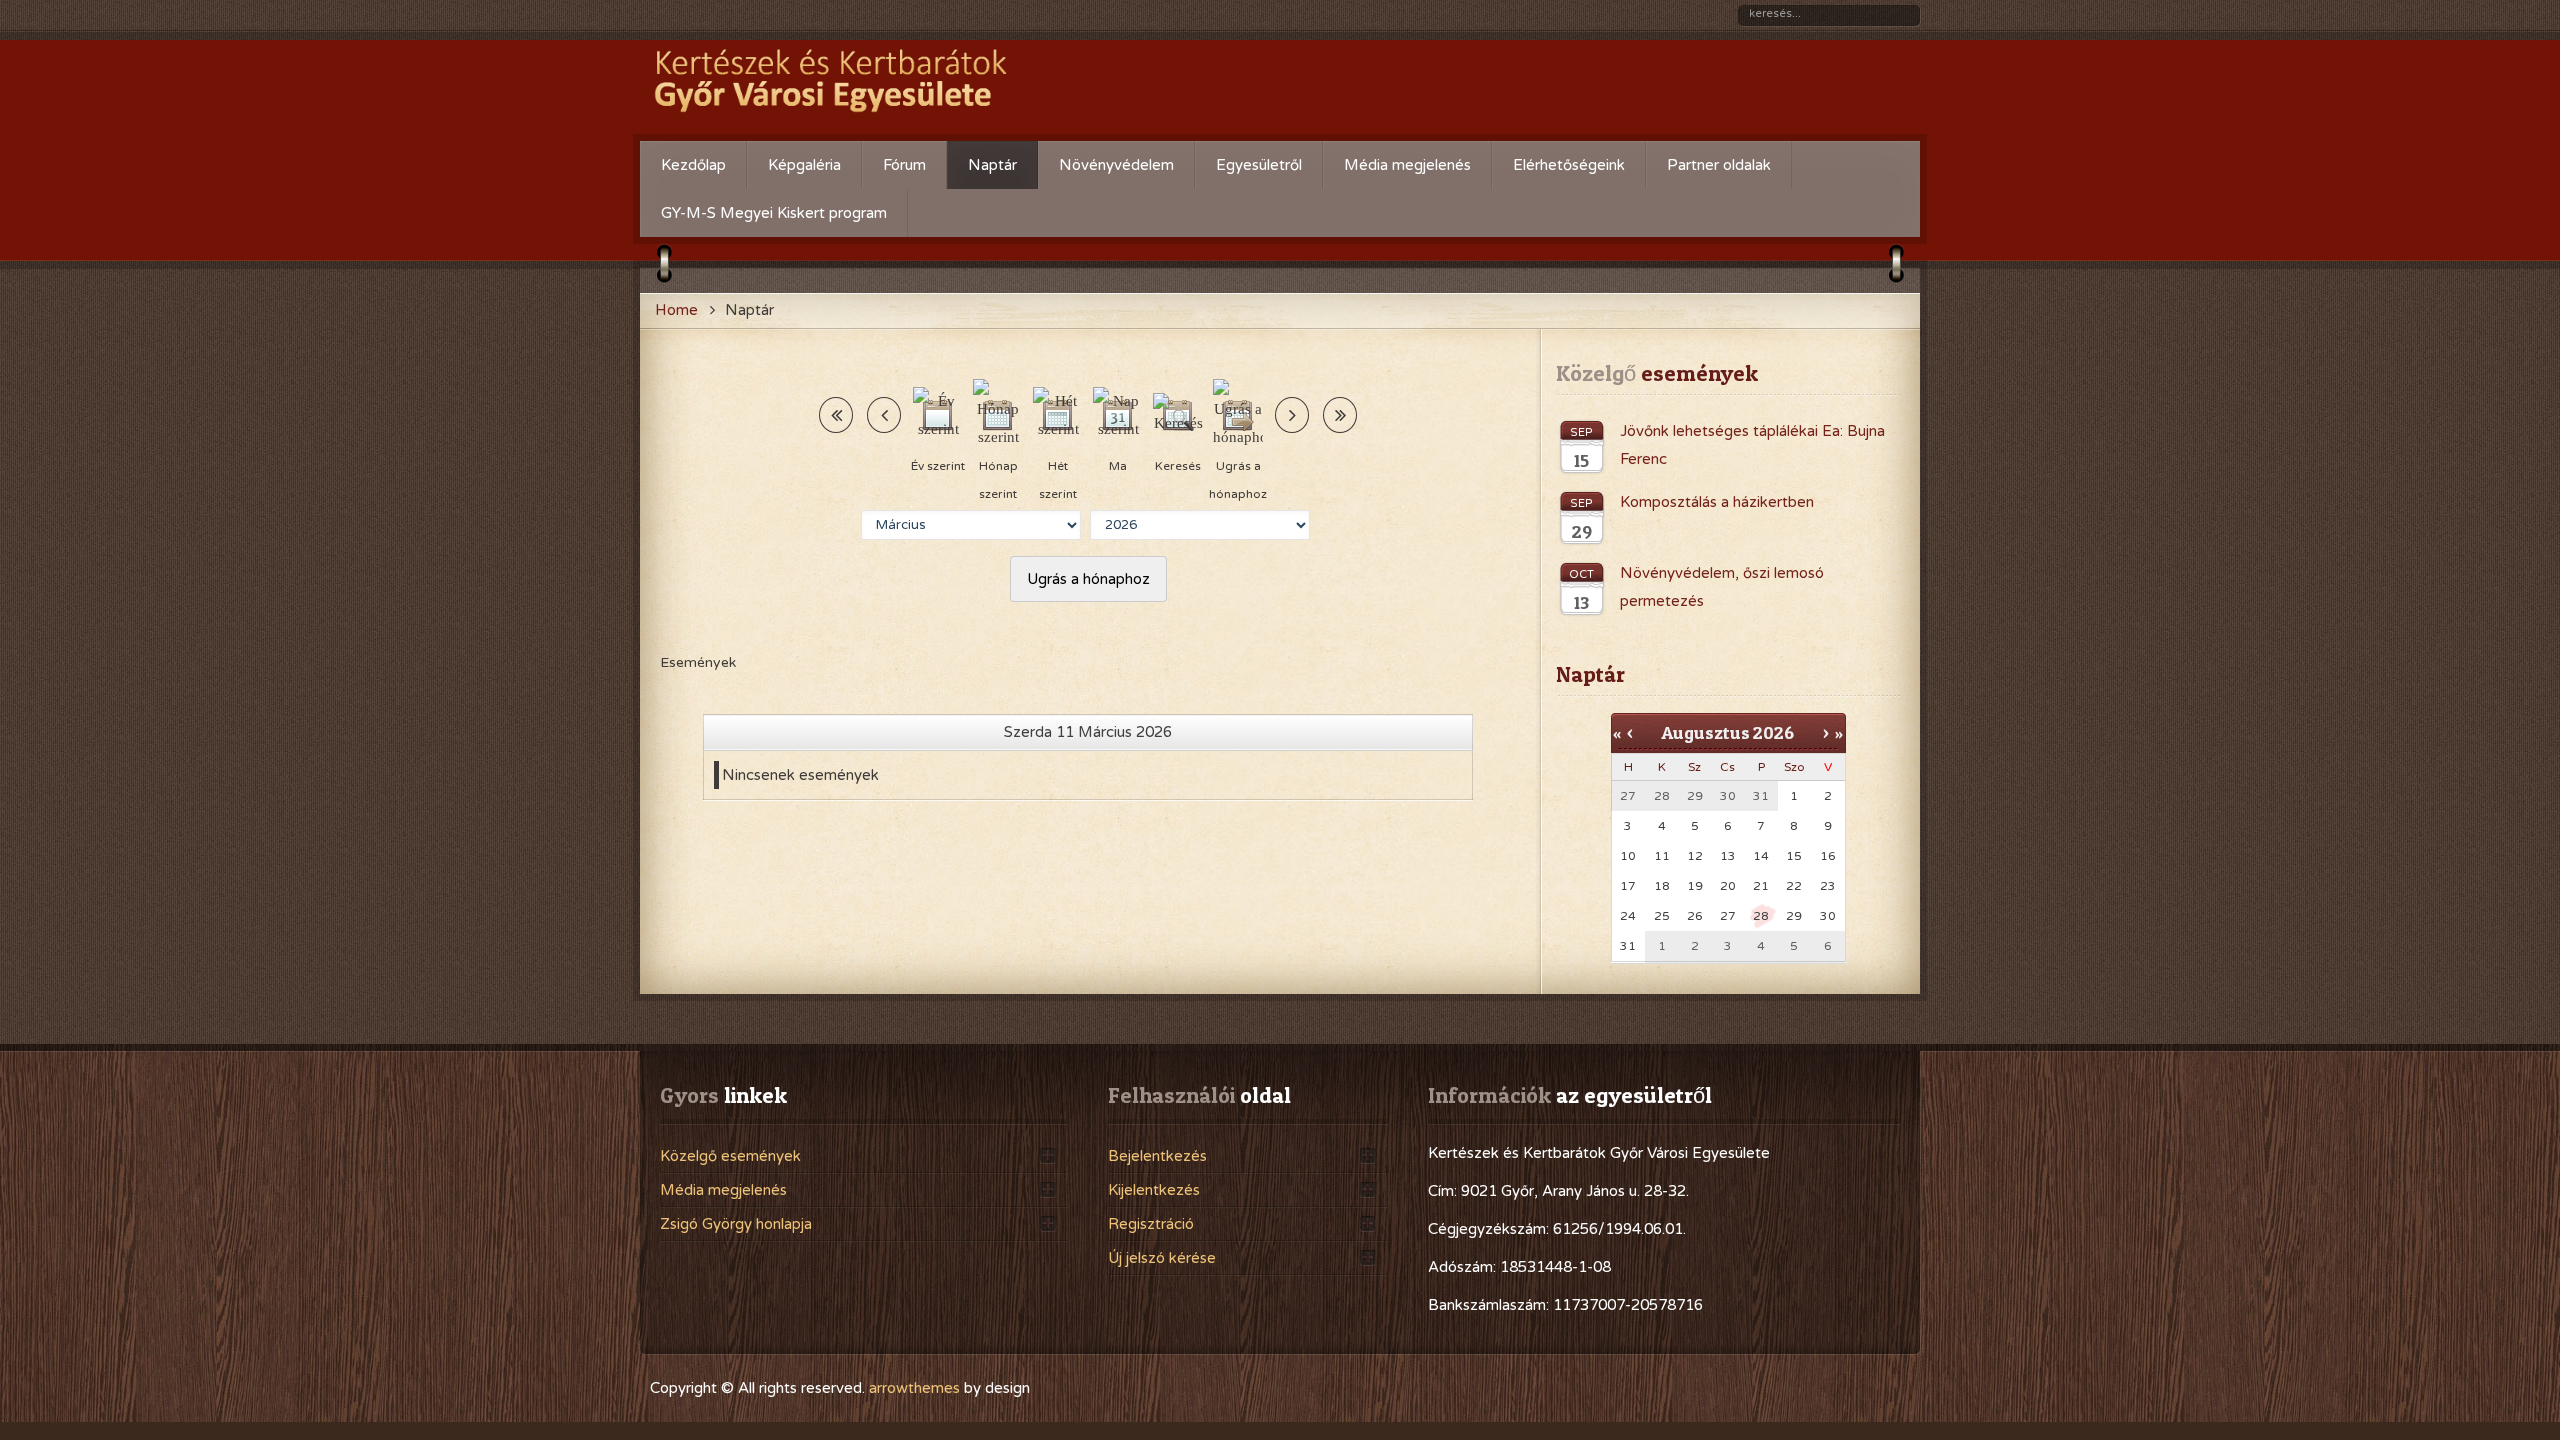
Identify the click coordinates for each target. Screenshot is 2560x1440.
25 (1662, 916)
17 (1628, 886)
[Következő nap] (1292, 415)
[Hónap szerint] (998, 415)
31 (1628, 946)
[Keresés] (1178, 415)
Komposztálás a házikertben (1717, 502)
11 (1662, 856)
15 (1794, 856)
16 (1828, 856)
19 (1695, 886)
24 (1628, 916)
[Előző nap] (884, 415)
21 (1761, 886)
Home (676, 310)
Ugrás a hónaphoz (1088, 579)
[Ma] (1118, 415)
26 (1695, 916)
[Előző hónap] (836, 415)
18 (1662, 886)
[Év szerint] (938, 415)
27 (1728, 916)
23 (1828, 886)
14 (1761, 856)
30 (1828, 916)
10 (1628, 856)
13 (1728, 856)
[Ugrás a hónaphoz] (1238, 415)
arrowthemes (914, 1388)
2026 (1773, 732)
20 (1728, 886)
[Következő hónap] (1340, 415)
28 (1761, 916)
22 (1794, 886)
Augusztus (1705, 732)
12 (1695, 856)
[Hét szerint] (1058, 415)
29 (1794, 916)
